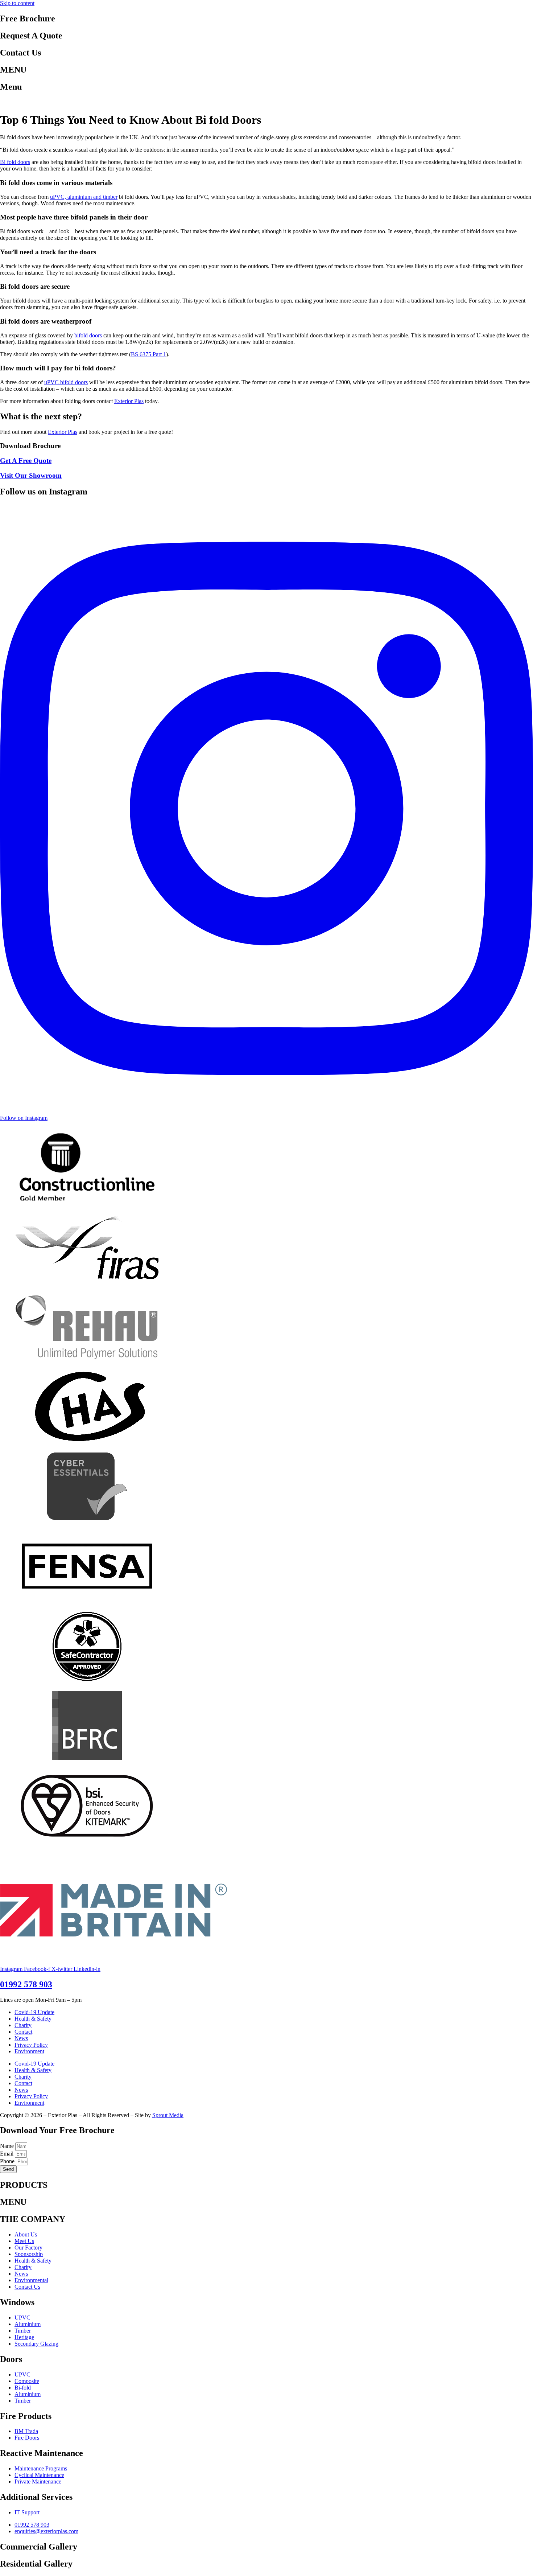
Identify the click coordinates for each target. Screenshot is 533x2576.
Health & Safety (33, 2019)
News (21, 2038)
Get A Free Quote (26, 461)
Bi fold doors (15, 162)
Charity (23, 2025)
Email (7, 2154)
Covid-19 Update (34, 2012)
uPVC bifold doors (66, 382)
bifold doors (88, 335)
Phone (8, 2161)
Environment (29, 2051)
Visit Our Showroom (31, 475)
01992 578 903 (26, 1984)
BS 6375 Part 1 (148, 354)
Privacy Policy (31, 2045)
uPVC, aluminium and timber (84, 197)
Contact (23, 2032)
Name (8, 2146)
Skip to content (17, 3)
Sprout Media (168, 2115)
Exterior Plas (129, 401)
